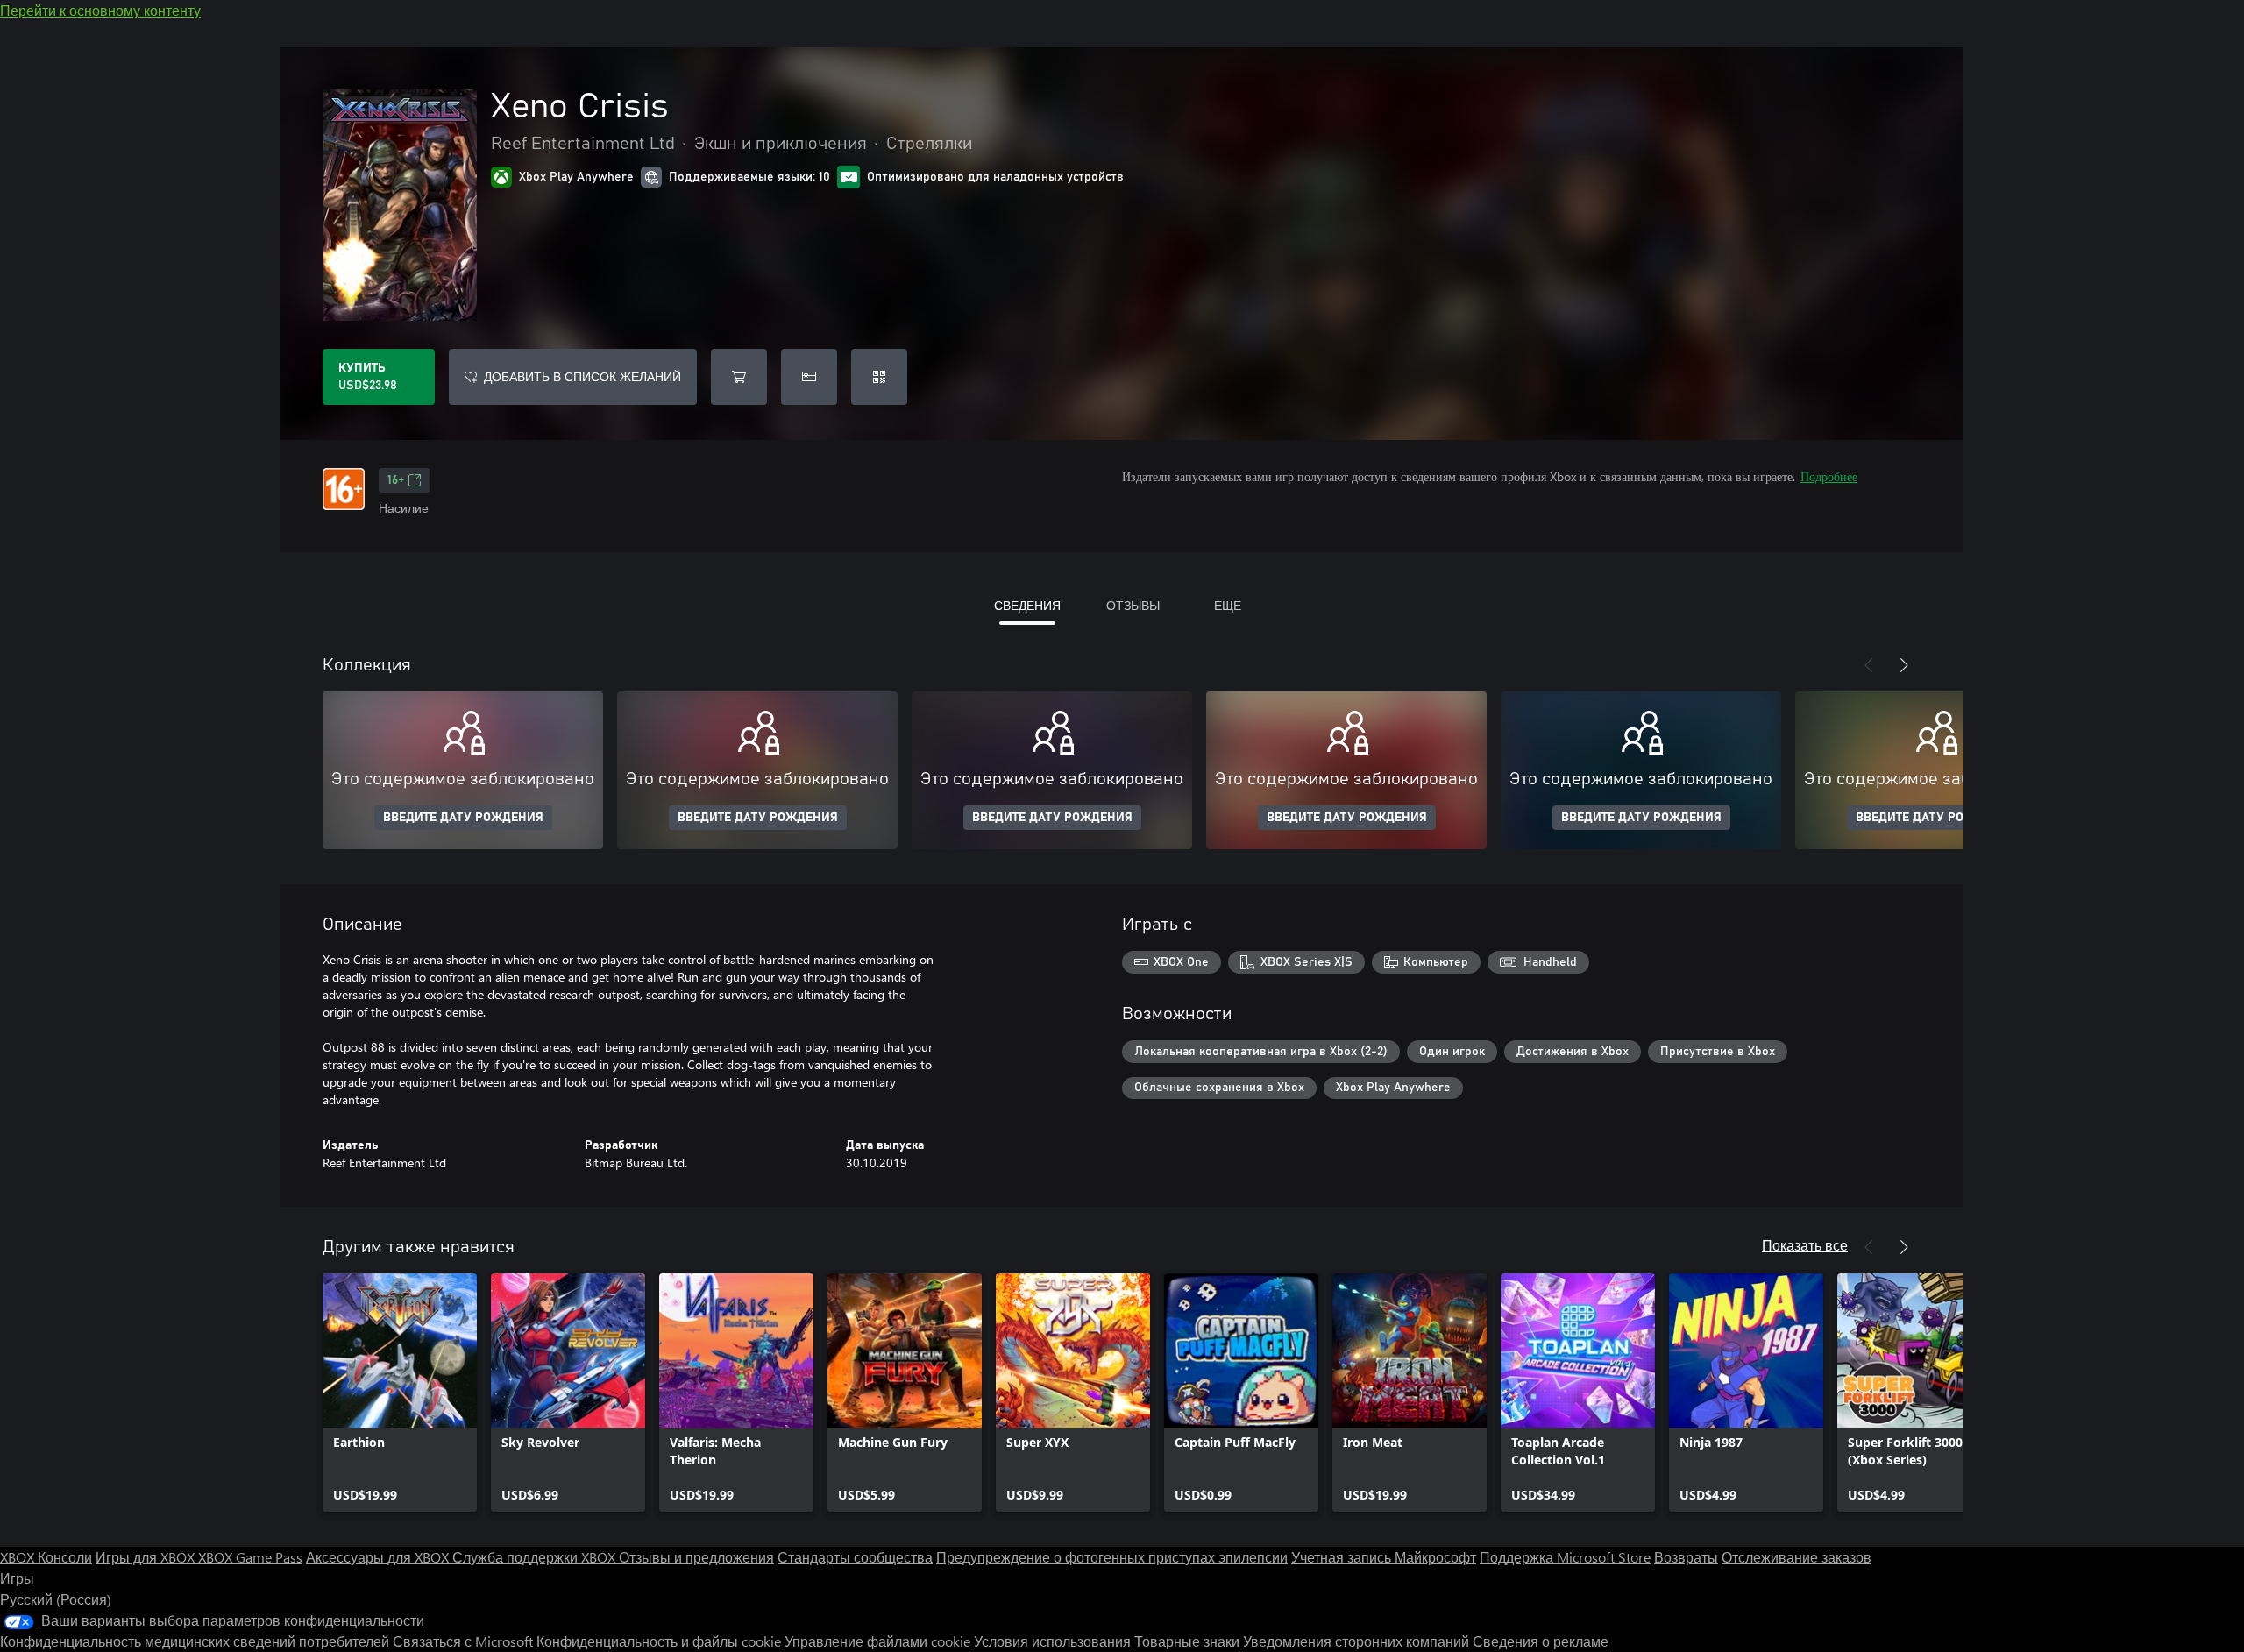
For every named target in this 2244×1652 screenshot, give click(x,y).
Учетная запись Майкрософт (1384, 1557)
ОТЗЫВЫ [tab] (1133, 605)
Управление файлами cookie (877, 1641)
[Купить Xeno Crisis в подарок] (809, 377)
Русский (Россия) (56, 1599)
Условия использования (1052, 1641)
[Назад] (1869, 665)
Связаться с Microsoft (463, 1641)
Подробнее (1829, 476)
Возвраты (1686, 1557)
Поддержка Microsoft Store (1565, 1557)
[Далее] (1904, 665)
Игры (17, 1578)
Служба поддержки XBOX (536, 1557)
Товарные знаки (1187, 1641)
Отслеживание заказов (1797, 1557)
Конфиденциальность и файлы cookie (659, 1641)
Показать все (1805, 1245)
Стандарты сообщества (855, 1557)
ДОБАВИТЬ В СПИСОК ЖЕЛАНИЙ (582, 376)
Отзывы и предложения (696, 1557)
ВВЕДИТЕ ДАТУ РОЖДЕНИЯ (463, 818)
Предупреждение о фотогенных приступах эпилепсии (1112, 1557)
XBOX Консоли (46, 1557)
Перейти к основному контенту (100, 10)
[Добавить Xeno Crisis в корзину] (739, 377)
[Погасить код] (879, 377)
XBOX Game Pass (250, 1557)
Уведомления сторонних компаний (1356, 1641)
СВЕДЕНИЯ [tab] (1027, 605)
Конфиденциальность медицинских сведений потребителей (195, 1641)
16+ (396, 480)
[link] (400, 1393)
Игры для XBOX (147, 1557)
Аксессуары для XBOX (379, 1557)
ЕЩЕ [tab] (1228, 605)
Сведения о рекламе (1541, 1641)
